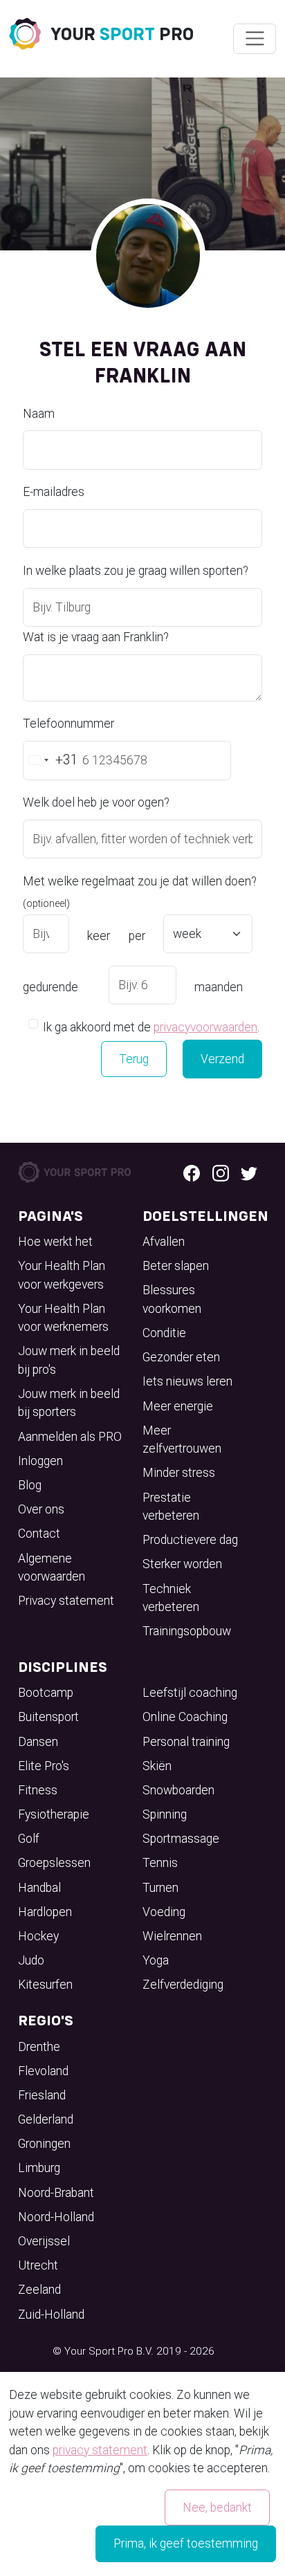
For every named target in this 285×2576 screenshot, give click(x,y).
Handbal (39, 1888)
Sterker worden (182, 1564)
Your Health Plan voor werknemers (63, 1318)
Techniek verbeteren (171, 1598)
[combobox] (51, 760)
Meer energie (178, 1406)
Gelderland (46, 2119)
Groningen (44, 2144)
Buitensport (48, 1717)
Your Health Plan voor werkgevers (62, 1275)
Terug (134, 1059)
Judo (31, 1960)
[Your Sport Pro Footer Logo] (75, 1171)
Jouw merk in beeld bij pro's (69, 1360)
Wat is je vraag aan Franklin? (96, 637)
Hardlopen (45, 1912)
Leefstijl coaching (190, 1693)
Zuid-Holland (51, 2315)
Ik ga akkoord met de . (151, 1027)
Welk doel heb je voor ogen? (96, 802)
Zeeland (39, 2290)
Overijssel (44, 2241)
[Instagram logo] (221, 1172)
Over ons (41, 1509)
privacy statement (100, 2450)
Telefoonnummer (68, 724)
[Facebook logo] (192, 1172)
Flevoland (43, 2071)
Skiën (157, 1766)
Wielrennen (172, 1936)
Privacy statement (66, 1601)
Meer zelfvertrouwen (182, 1439)
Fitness (38, 1790)
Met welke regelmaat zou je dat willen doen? (140, 892)
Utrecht (38, 2265)
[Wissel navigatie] (254, 39)
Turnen (160, 1888)
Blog (30, 1485)
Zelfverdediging (183, 1985)
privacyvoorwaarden (205, 1027)
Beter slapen (176, 1266)
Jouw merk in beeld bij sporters (69, 1403)
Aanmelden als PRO (70, 1437)
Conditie (164, 1333)
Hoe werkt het (55, 1242)
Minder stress (179, 1473)
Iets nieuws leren (187, 1381)
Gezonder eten (181, 1357)
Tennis (160, 1863)
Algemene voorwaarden (52, 1567)
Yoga (156, 1960)
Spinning (165, 1814)
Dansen (38, 1742)
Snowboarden (178, 1790)
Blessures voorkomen (172, 1299)
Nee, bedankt (217, 2508)
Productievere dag (190, 1540)
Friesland (42, 2095)
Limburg (39, 2168)
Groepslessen (54, 1863)
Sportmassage (181, 1839)
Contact (39, 1534)
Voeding (164, 1912)
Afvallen (164, 1242)
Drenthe (39, 2047)
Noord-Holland (56, 2217)
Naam (39, 414)
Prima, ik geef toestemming (186, 2543)
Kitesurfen (45, 1985)
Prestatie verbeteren (171, 1507)
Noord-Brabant (56, 2193)
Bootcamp (46, 1693)
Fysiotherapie (54, 1814)
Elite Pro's (44, 1766)
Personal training (186, 1742)
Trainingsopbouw (187, 1631)
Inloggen (40, 1461)
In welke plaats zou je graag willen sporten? (136, 571)
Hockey (38, 1936)
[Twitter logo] (249, 1172)
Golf (29, 1839)
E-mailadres (54, 492)
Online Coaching (185, 1717)
